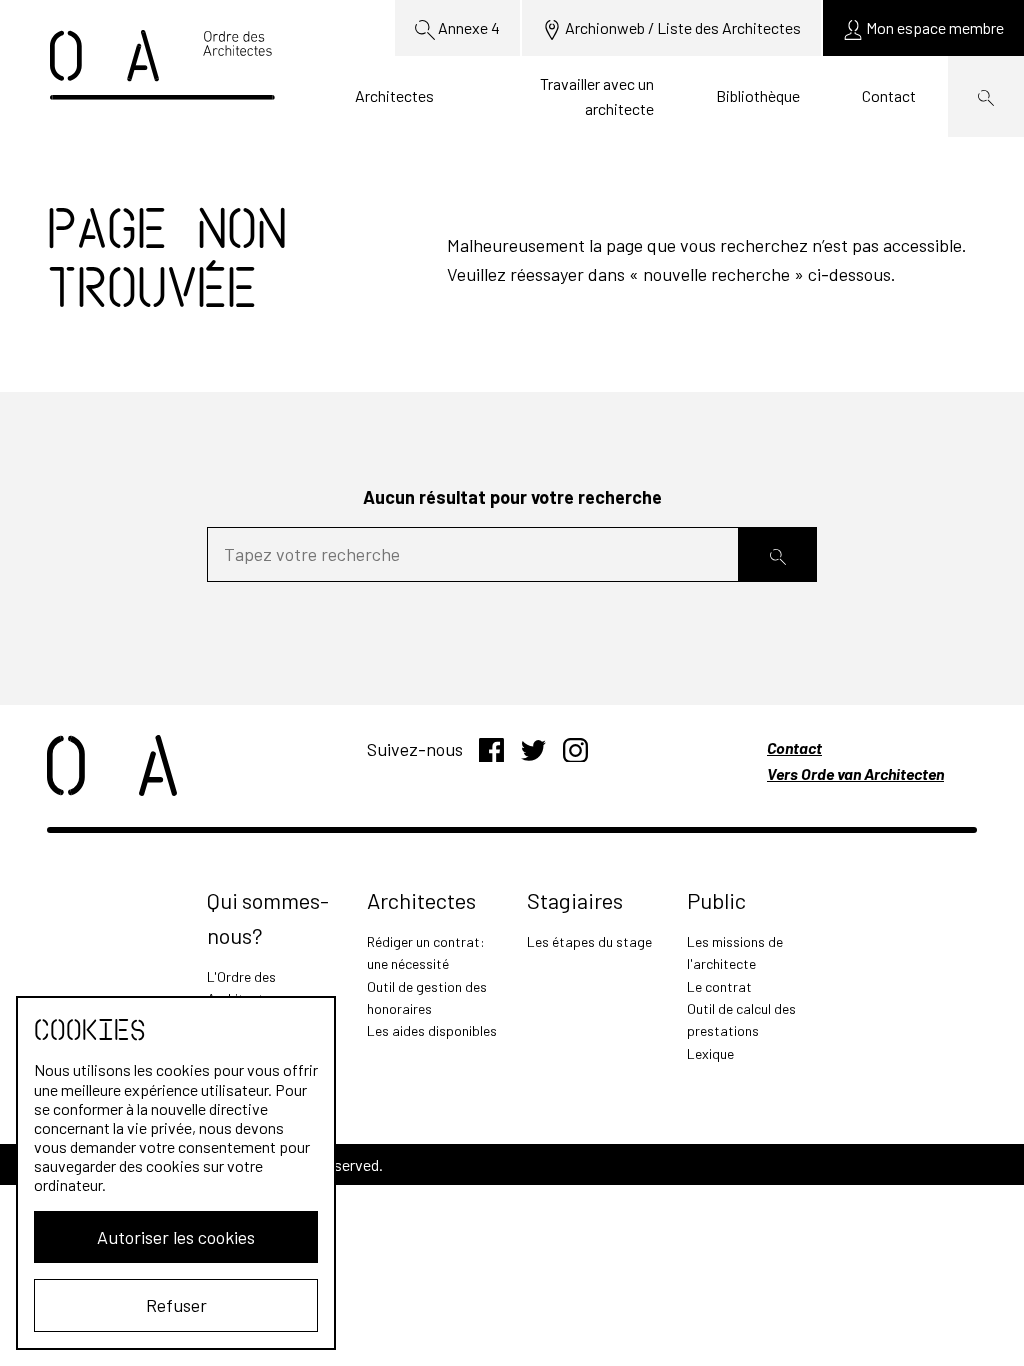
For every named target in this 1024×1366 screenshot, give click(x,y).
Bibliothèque (758, 95)
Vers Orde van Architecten (855, 773)
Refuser (176, 1305)
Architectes (394, 95)
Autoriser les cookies (176, 1237)
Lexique (710, 1053)
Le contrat (719, 986)
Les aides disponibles (432, 1030)
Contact (889, 95)
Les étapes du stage (589, 941)
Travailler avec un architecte (597, 96)
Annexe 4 (467, 27)
